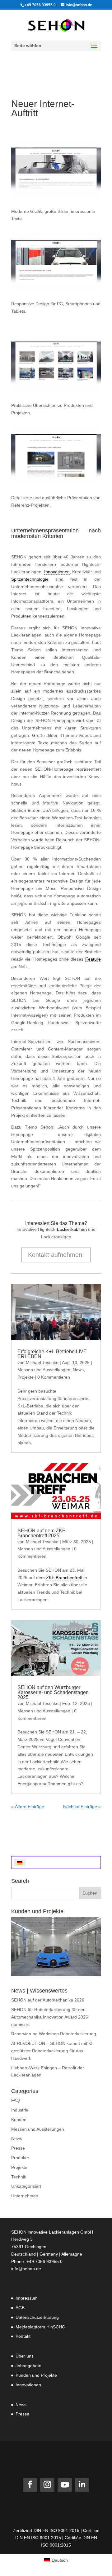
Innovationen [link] (57, 572)
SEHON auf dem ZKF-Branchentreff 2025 (42, 1533)
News (78, 1370)
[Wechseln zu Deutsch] (20, 1863)
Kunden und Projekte (36, 2375)
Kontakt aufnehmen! (56, 1255)
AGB (20, 2308)
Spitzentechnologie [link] (30, 579)
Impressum (27, 2298)
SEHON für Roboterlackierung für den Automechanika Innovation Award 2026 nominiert (50, 2017)
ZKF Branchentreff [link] (64, 1578)
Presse (18, 2148)
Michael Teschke (42, 1363)
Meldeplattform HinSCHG (40, 2327)
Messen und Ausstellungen (44, 1370)
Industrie (20, 2110)
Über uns (25, 2356)
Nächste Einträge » (82, 1807)
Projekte (26, 1377)
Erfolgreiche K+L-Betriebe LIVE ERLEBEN (52, 1354)
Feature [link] (93, 959)
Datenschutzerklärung (37, 2317)
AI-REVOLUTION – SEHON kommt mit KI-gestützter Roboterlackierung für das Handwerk (53, 2051)
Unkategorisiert (26, 2186)
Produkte (20, 2158)
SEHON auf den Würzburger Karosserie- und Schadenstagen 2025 (53, 1692)
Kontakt (23, 2336)
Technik (19, 2177)
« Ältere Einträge (28, 1807)
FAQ (16, 2100)
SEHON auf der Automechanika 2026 (48, 2000)
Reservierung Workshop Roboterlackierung (54, 2034)
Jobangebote (28, 2366)
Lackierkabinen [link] (72, 1229)
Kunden (19, 2120)
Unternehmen (25, 2196)
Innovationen (28, 2385)
